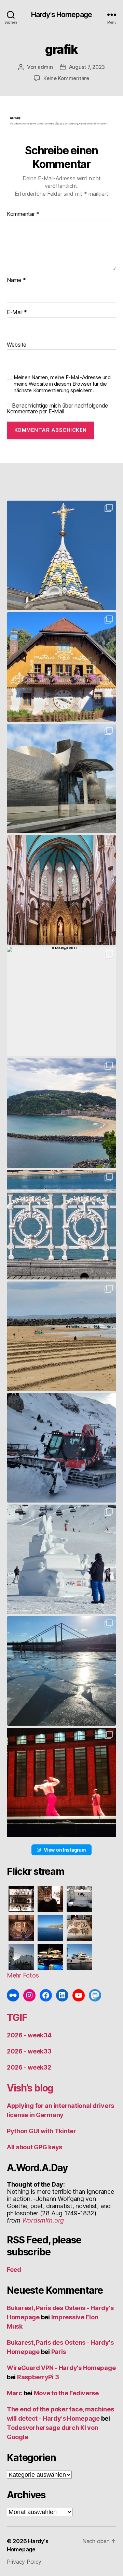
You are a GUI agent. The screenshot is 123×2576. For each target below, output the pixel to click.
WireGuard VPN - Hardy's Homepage (61, 2368)
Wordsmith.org (43, 2220)
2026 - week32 (29, 2067)
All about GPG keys (35, 2147)
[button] (61, 555)
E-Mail (17, 312)
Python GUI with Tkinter (42, 2131)
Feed (14, 2270)
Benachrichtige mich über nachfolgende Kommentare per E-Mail (57, 409)
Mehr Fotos (23, 1975)
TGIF (17, 2018)
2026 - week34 (29, 2035)
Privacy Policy (24, 2562)
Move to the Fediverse (66, 2393)
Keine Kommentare (66, 78)
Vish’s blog (30, 2088)
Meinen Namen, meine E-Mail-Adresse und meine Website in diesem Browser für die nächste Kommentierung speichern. (62, 384)
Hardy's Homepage (61, 15)
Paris (59, 2352)
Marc (15, 2393)
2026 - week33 (29, 2051)
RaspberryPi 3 (38, 2377)
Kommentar (23, 214)
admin (45, 67)
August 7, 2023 (87, 67)
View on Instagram (65, 1850)
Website (17, 345)
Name (16, 280)
